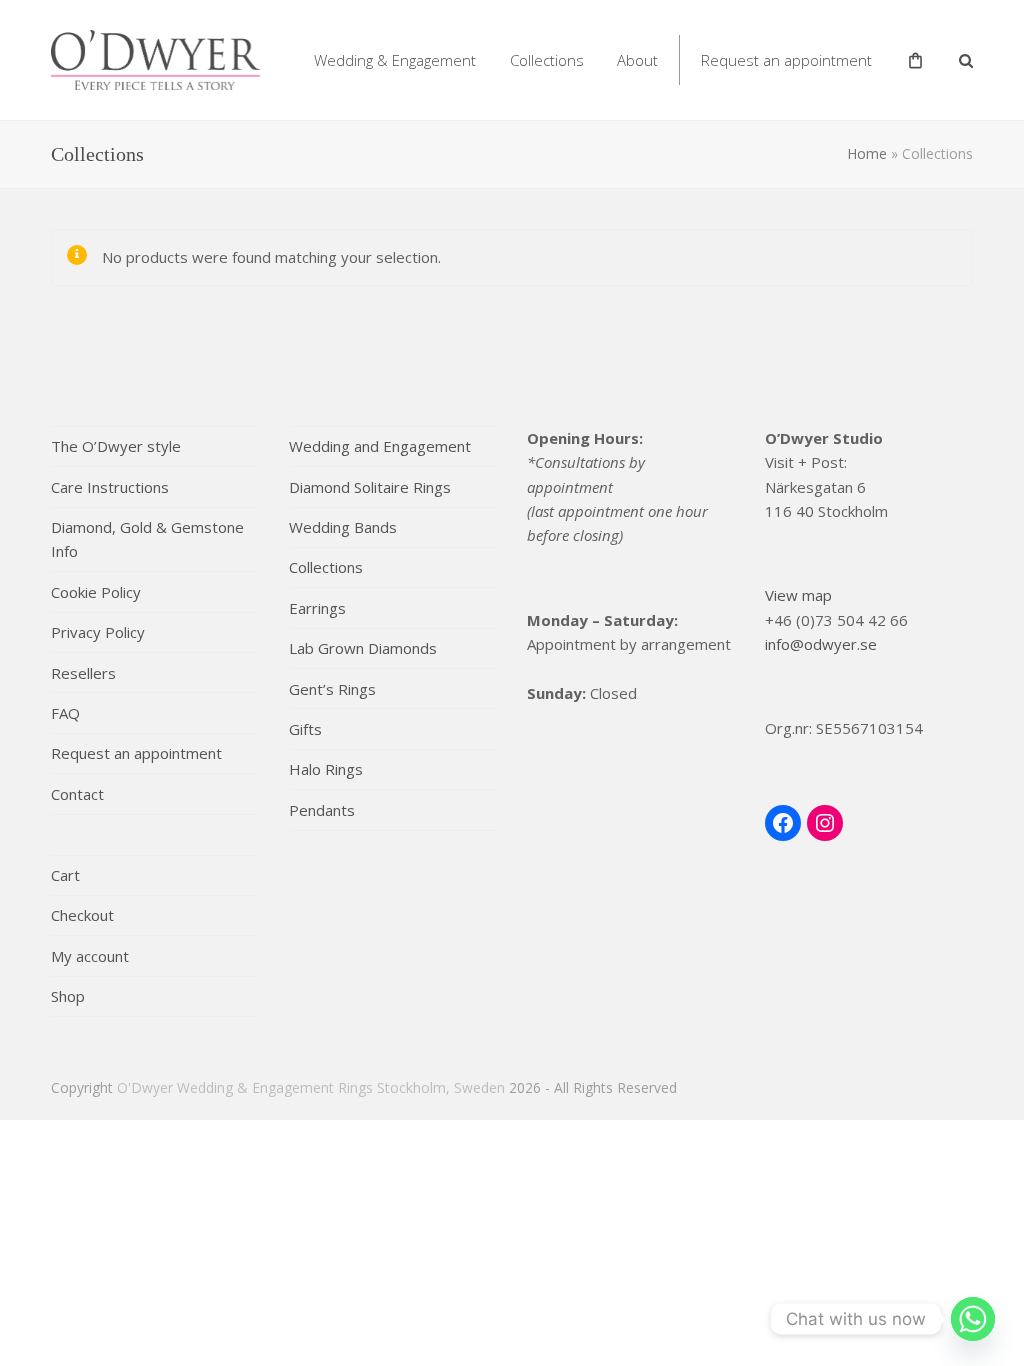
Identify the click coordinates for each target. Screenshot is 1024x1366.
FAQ (65, 713)
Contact (77, 794)
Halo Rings (326, 769)
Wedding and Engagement (380, 446)
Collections (326, 567)
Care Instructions (110, 487)
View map (798, 595)
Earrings (317, 608)
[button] (966, 60)
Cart (65, 875)
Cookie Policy (96, 592)
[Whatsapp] (973, 1319)
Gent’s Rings (332, 689)
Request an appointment (136, 753)
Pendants (322, 810)
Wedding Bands (343, 527)
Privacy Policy (98, 632)
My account (90, 956)
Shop (68, 996)
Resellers (83, 673)
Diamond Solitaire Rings (370, 487)
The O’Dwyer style (116, 446)
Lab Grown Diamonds (363, 648)
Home (867, 153)
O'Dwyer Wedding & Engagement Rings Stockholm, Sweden (311, 1087)
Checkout (82, 915)
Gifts (305, 729)
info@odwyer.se (821, 644)
